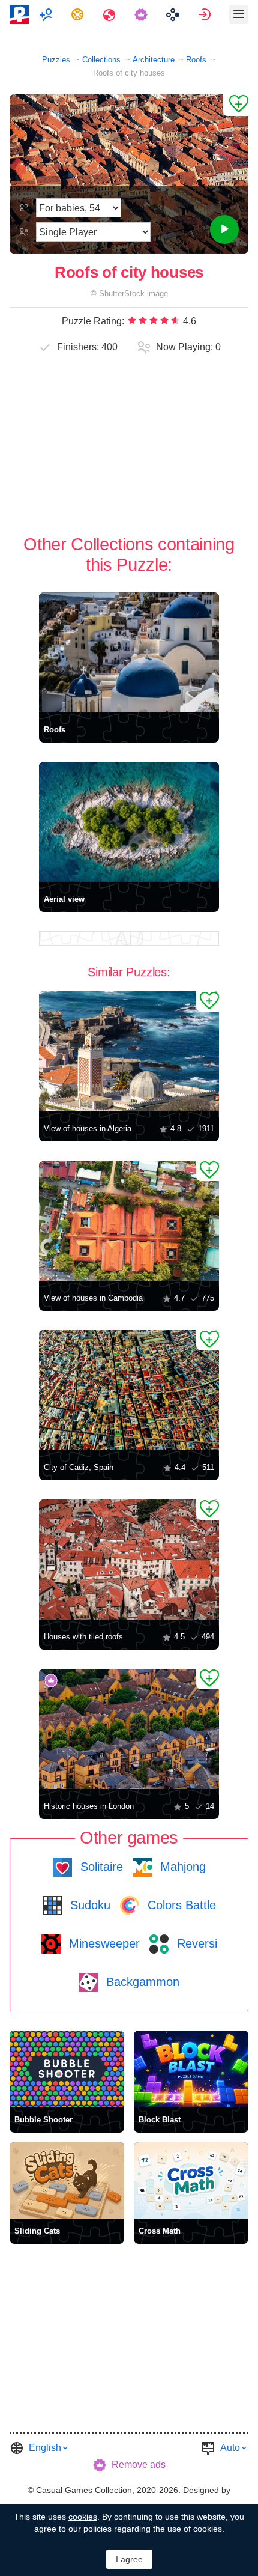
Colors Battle (180, 1905)
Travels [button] (111, 14)
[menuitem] (47, 14)
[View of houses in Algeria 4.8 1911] (129, 1051)
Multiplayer (47, 14)
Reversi (195, 1943)
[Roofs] (129, 652)
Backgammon (141, 1982)
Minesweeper (103, 1943)
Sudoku (88, 1905)
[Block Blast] (191, 2069)
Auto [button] (230, 2448)
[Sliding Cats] (67, 2180)
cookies (83, 2517)
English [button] (45, 2448)
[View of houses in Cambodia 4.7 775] (129, 1221)
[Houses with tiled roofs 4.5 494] (129, 1560)
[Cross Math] (191, 2180)
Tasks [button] (79, 14)
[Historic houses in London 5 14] (129, 1729)
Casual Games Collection (84, 2490)
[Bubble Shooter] (67, 2069)
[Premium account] (142, 14)
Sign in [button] (206, 14)
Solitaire (100, 1867)
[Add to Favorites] (236, 105)
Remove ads (139, 2465)
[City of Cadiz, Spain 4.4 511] (129, 1390)
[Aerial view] (129, 822)
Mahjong (181, 1867)
